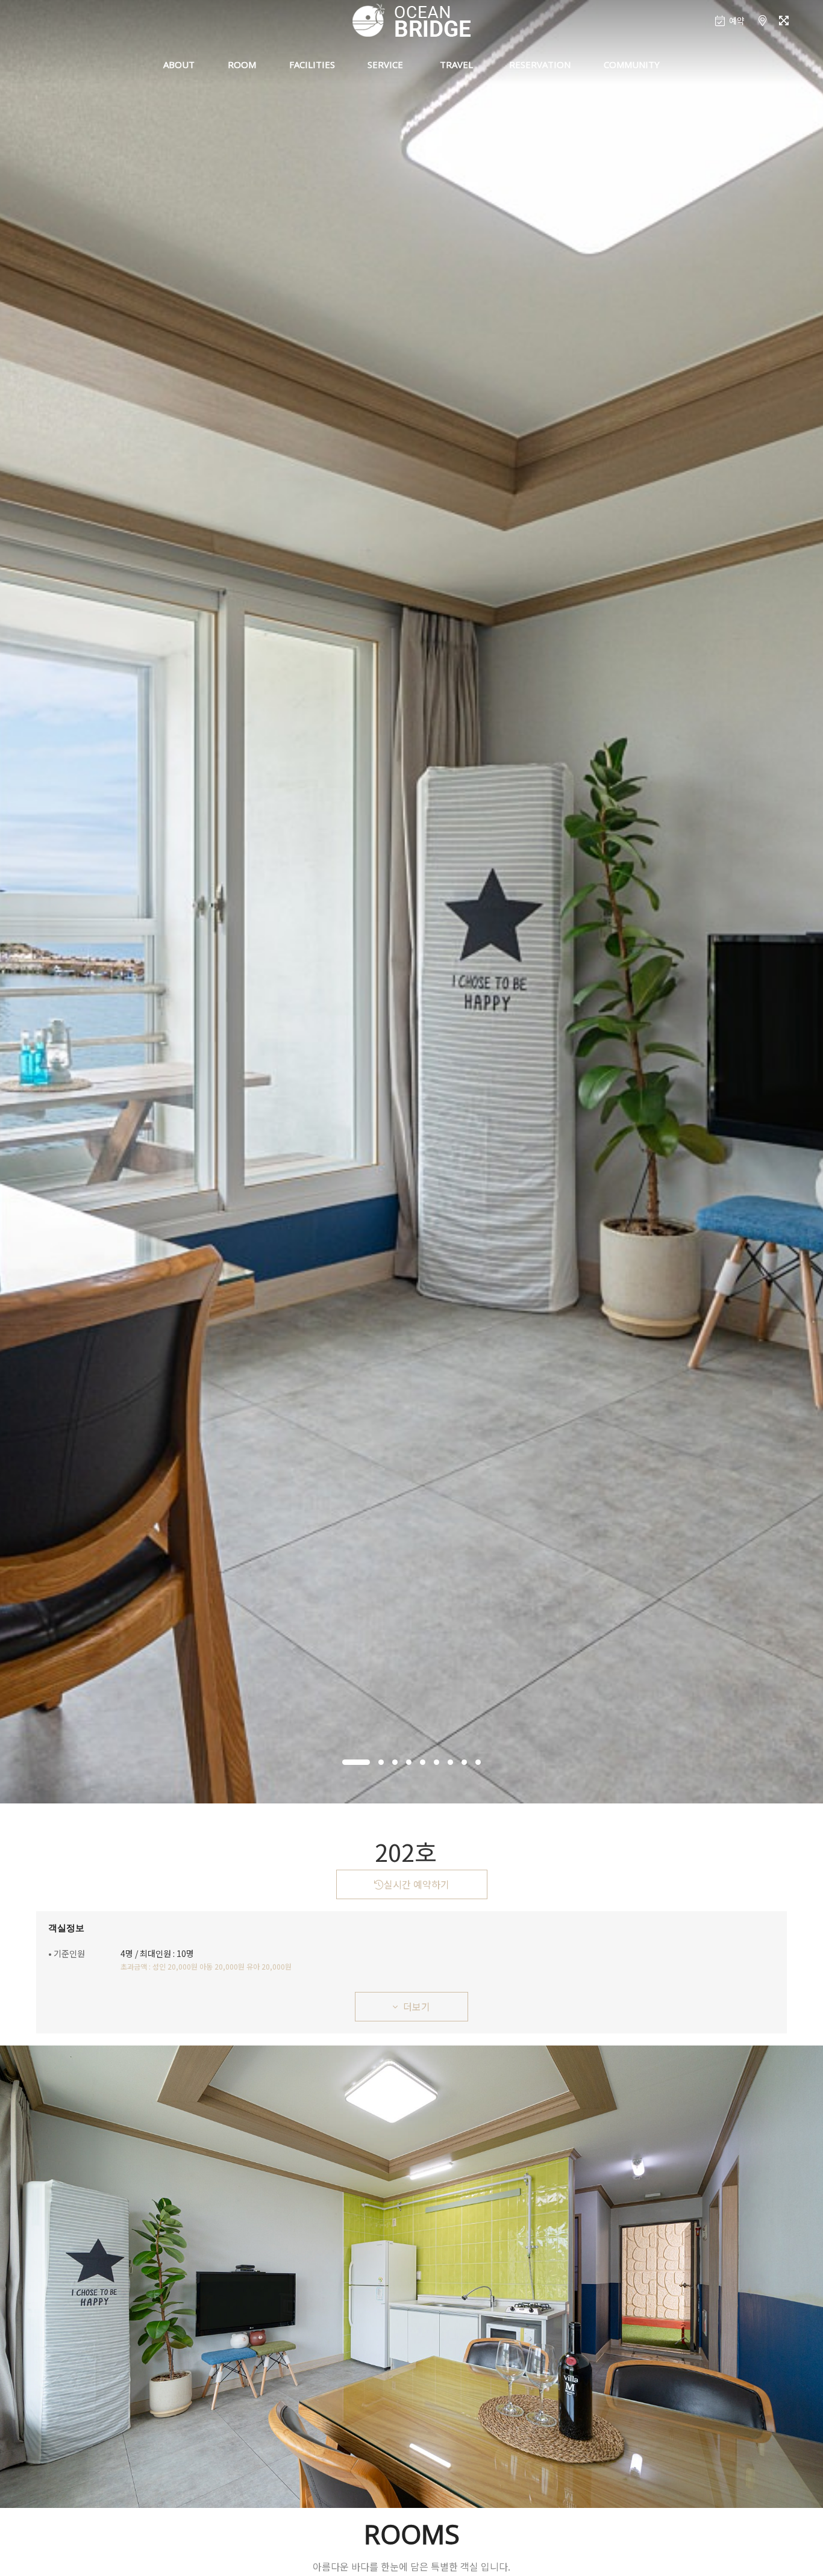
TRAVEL (456, 64)
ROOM (242, 64)
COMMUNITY (632, 64)
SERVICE (385, 64)
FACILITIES (312, 64)
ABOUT (179, 64)
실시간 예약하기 (417, 1884)
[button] (356, 1762)
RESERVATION (540, 64)
